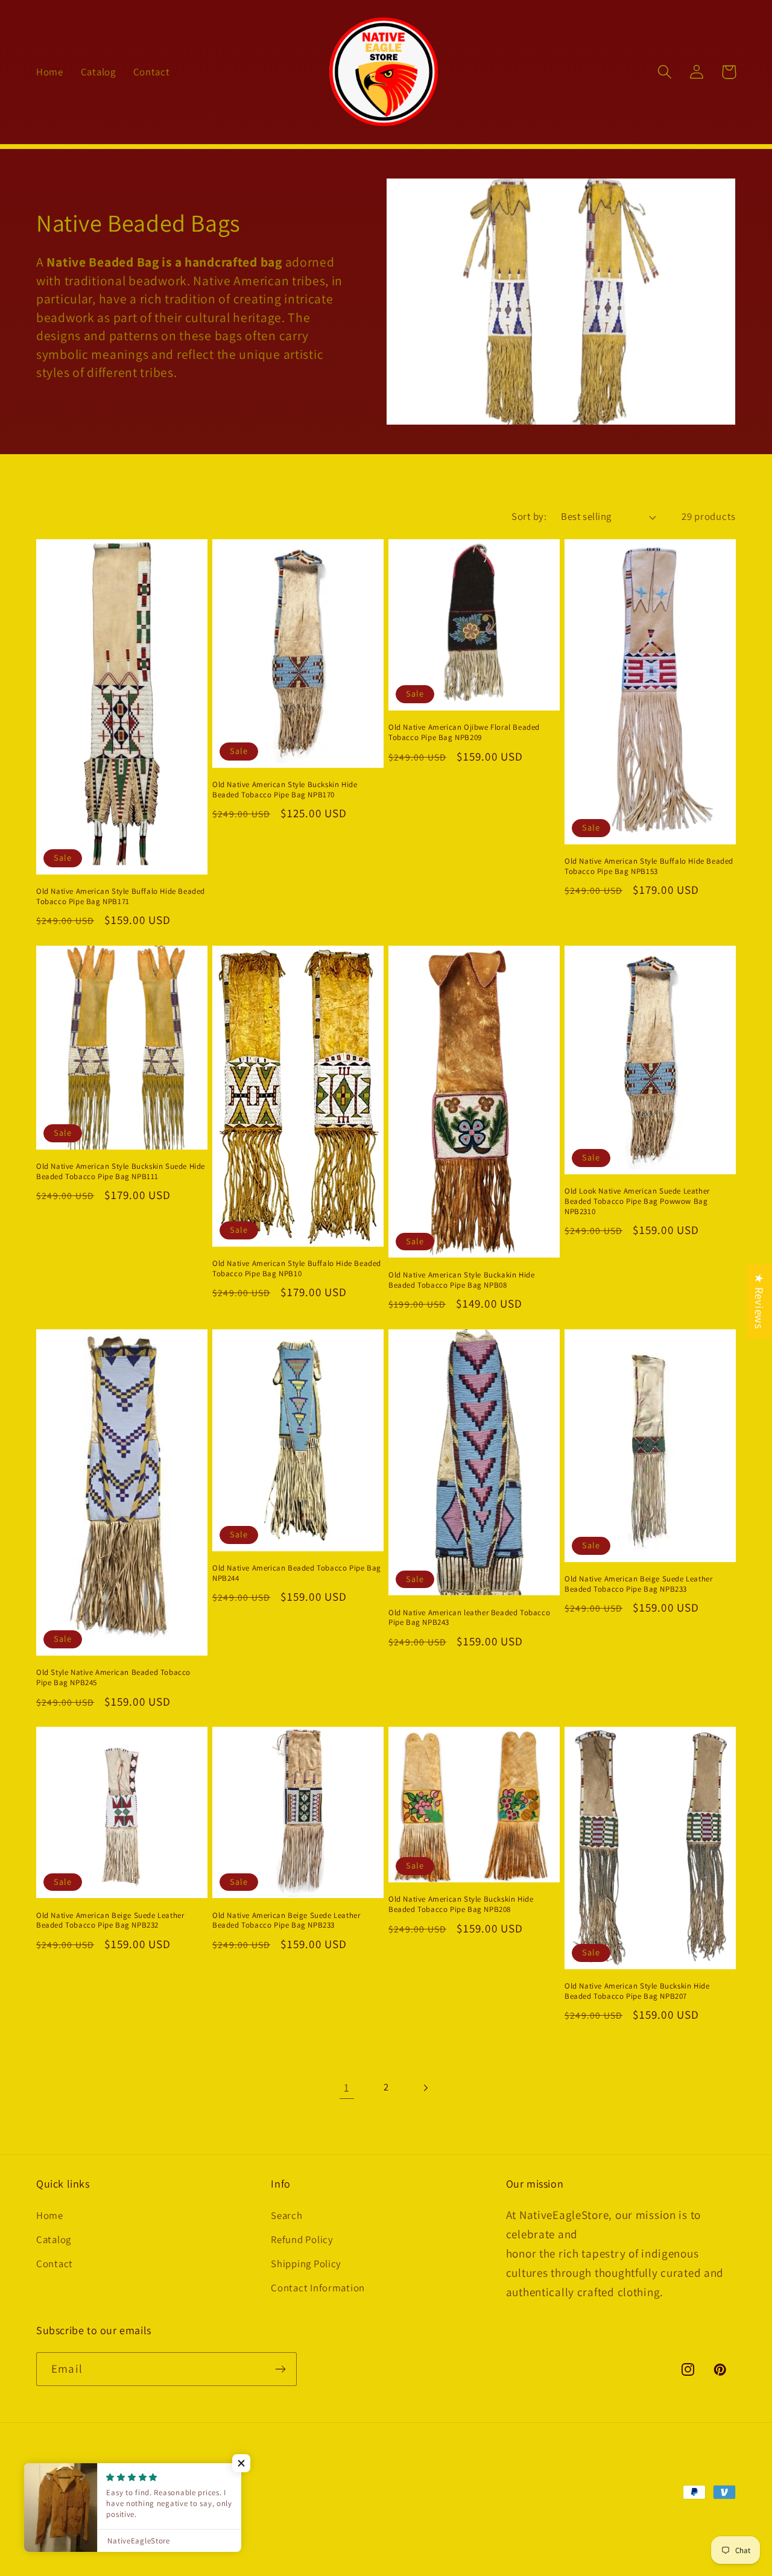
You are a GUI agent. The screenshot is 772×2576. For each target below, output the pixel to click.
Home (50, 2215)
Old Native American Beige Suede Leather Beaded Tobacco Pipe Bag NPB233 (638, 1584)
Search (286, 2215)
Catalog (54, 2239)
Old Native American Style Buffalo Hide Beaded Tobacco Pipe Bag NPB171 (121, 897)
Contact (55, 2264)
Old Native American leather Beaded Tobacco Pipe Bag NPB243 (469, 1618)
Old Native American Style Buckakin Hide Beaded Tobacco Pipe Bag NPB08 (461, 1280)
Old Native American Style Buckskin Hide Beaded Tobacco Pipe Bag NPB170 (285, 790)
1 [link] (347, 2087)
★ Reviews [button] (759, 1301)
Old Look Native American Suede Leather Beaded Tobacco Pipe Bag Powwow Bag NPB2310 (637, 1201)
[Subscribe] (280, 2369)
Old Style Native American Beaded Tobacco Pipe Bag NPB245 (113, 1678)
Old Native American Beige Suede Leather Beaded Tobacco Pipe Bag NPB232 (110, 1921)
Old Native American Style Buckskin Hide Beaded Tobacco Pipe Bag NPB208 (461, 1904)
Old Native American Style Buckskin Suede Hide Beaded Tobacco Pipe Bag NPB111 (121, 1172)
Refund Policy (302, 2239)
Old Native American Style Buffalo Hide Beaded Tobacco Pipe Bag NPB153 (649, 866)
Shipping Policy (306, 2264)
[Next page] (425, 2088)
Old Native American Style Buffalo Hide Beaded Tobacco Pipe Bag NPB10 (297, 1269)
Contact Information (318, 2288)
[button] (665, 72)
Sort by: (529, 516)
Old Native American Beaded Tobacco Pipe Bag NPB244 (297, 1573)
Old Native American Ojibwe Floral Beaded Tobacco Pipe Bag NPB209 (464, 733)
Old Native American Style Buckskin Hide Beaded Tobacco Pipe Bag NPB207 (637, 1991)
